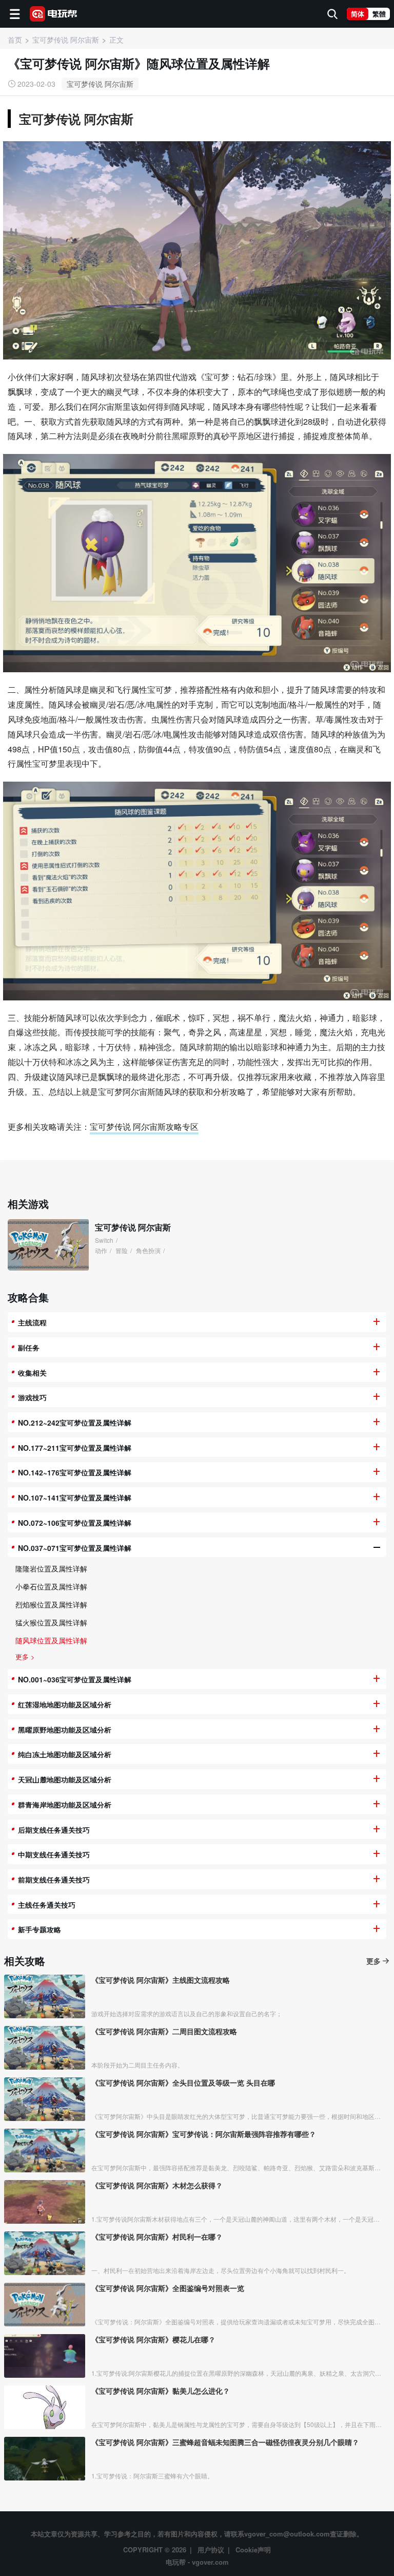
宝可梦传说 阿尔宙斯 (100, 84)
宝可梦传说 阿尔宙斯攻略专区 (144, 1126)
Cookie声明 (253, 2550)
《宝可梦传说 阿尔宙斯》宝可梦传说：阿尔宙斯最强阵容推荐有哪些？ (204, 2134)
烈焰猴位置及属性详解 (51, 1604)
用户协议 (211, 2550)
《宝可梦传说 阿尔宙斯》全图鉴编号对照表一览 (168, 2288)
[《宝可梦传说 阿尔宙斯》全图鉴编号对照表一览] (45, 2305)
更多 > (25, 1656)
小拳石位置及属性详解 (51, 1586)
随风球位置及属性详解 (51, 1640)
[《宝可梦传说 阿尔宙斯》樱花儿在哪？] (45, 2356)
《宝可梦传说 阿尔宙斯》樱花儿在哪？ (153, 2339)
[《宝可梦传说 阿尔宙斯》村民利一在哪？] (45, 2253)
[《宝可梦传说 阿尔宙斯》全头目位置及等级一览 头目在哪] (45, 2099)
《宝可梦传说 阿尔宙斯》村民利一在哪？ (157, 2237)
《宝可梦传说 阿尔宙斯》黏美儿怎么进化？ (161, 2391)
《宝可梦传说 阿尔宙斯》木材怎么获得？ (157, 2185)
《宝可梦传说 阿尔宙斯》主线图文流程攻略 (161, 1980)
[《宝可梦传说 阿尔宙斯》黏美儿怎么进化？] (45, 2407)
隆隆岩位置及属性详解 (51, 1568)
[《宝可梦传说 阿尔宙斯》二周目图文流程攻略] (45, 2048)
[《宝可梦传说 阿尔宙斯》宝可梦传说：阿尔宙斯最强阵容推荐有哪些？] (45, 2151)
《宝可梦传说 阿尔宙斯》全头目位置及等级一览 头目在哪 (183, 2082)
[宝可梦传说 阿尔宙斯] (48, 1245)
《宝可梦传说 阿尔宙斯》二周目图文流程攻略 (164, 2031)
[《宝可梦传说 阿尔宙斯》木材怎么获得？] (45, 2202)
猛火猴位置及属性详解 (51, 1622)
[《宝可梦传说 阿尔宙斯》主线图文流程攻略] (45, 1996)
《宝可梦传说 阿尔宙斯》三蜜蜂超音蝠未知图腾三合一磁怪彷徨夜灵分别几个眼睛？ (225, 2442)
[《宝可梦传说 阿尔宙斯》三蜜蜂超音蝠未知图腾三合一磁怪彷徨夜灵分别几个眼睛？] (45, 2459)
